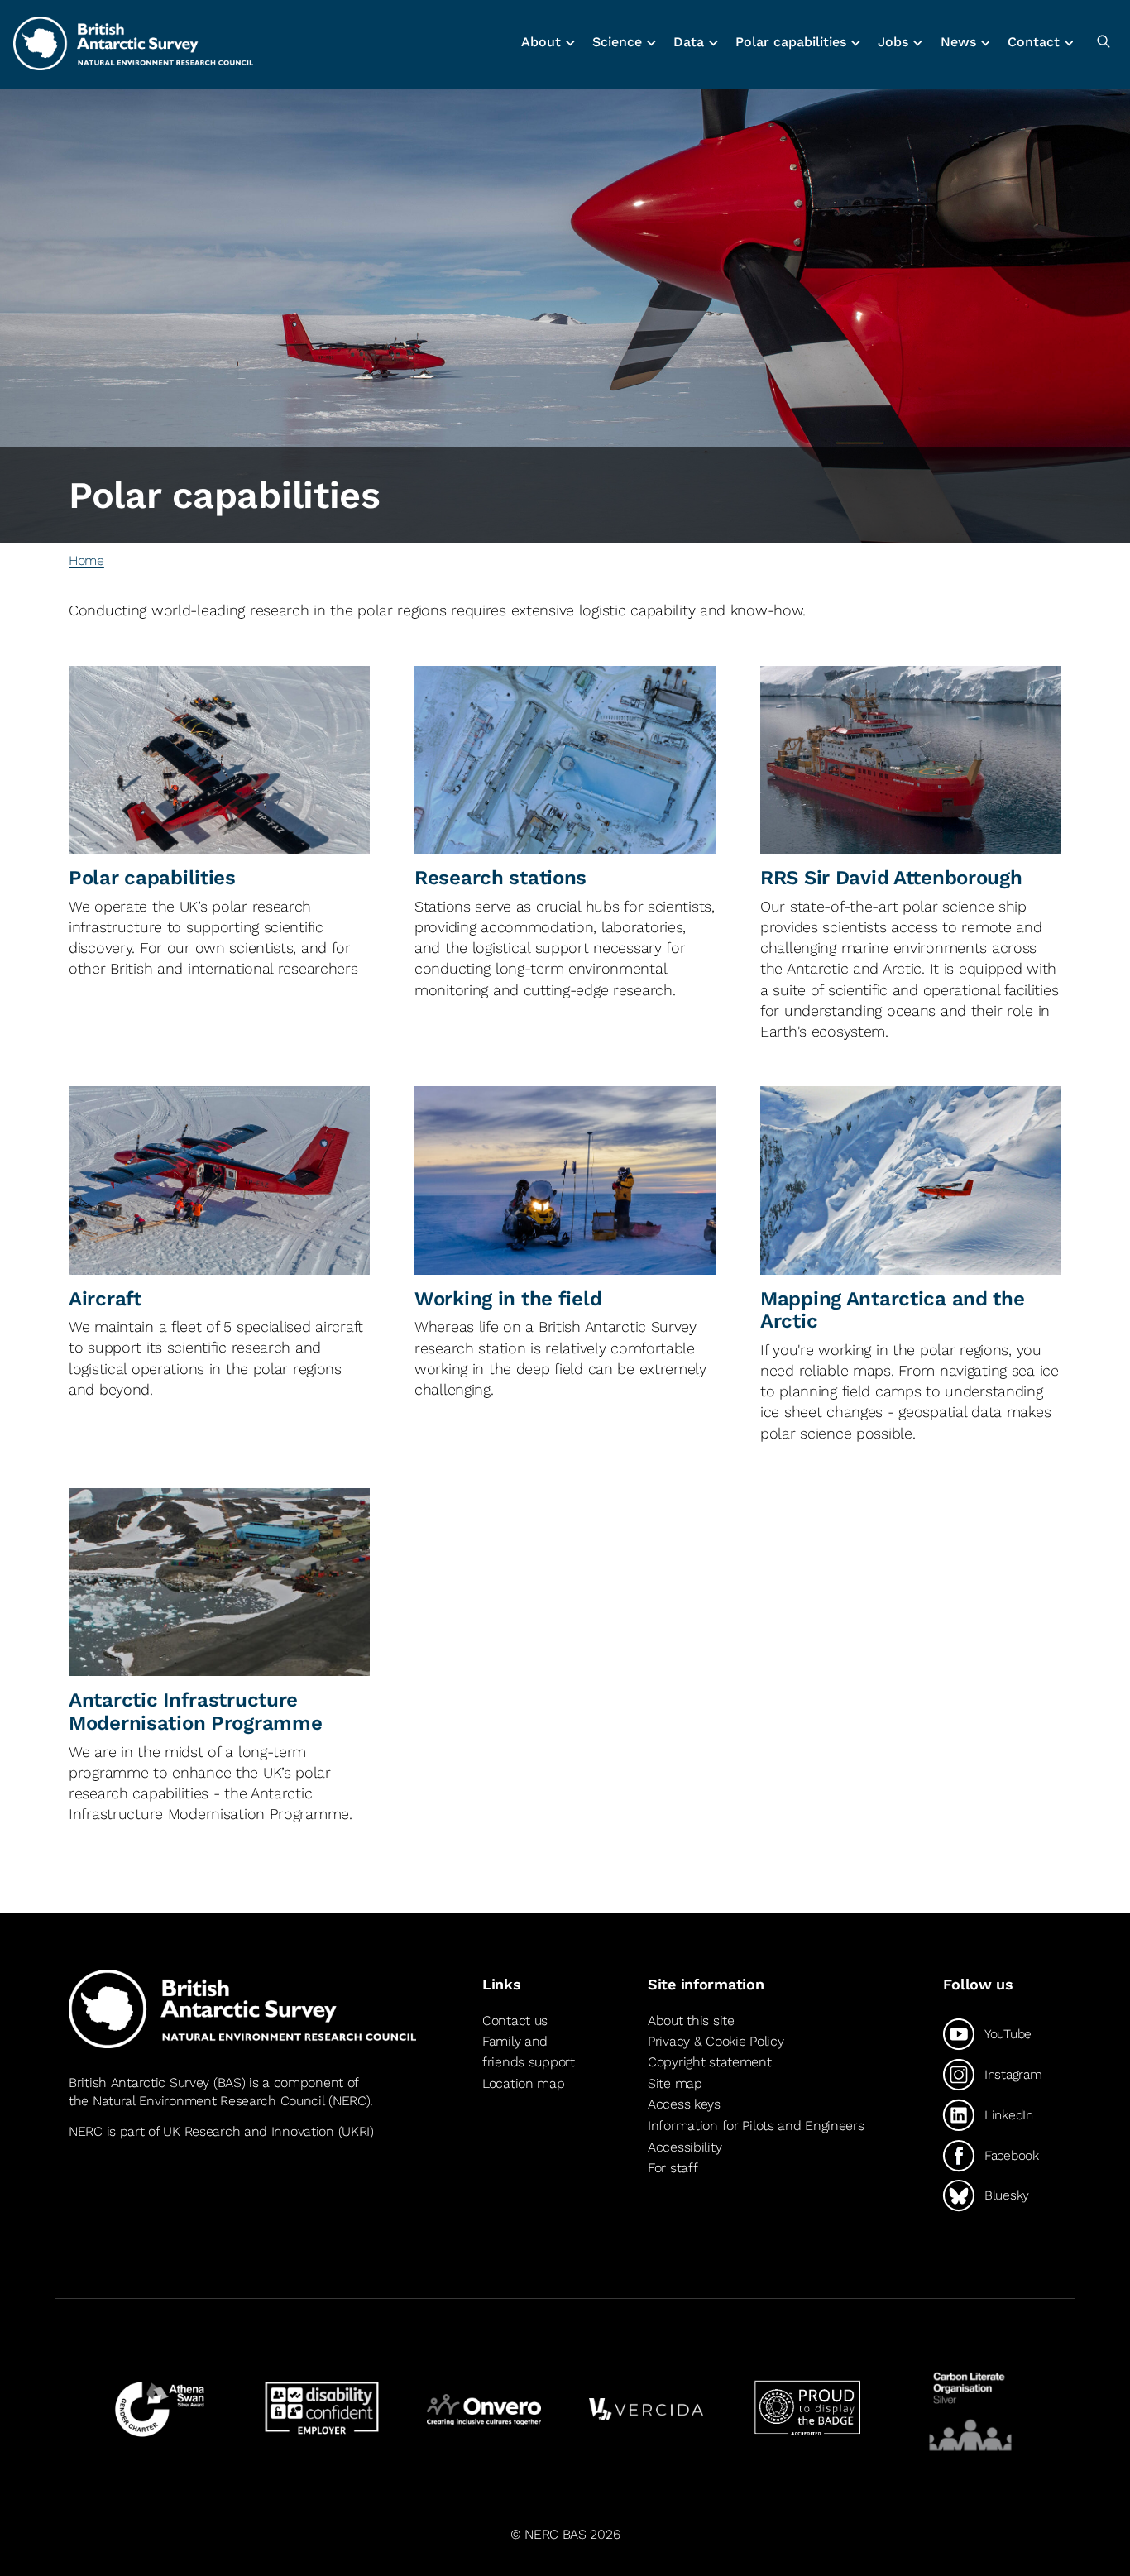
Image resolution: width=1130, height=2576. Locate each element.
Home (86, 560)
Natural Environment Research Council (209, 2101)
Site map (675, 2083)
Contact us (515, 2021)
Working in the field (508, 1299)
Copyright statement (710, 2062)
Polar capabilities (152, 878)
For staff (673, 2168)
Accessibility (685, 2147)
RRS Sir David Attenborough (891, 878)
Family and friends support (529, 2052)
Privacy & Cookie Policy (716, 2041)
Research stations (500, 878)
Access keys (684, 2104)
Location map (524, 2083)
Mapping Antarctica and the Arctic (893, 1310)
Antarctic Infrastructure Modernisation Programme (195, 1712)
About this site (691, 2021)
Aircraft (105, 1299)
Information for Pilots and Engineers (756, 2126)
